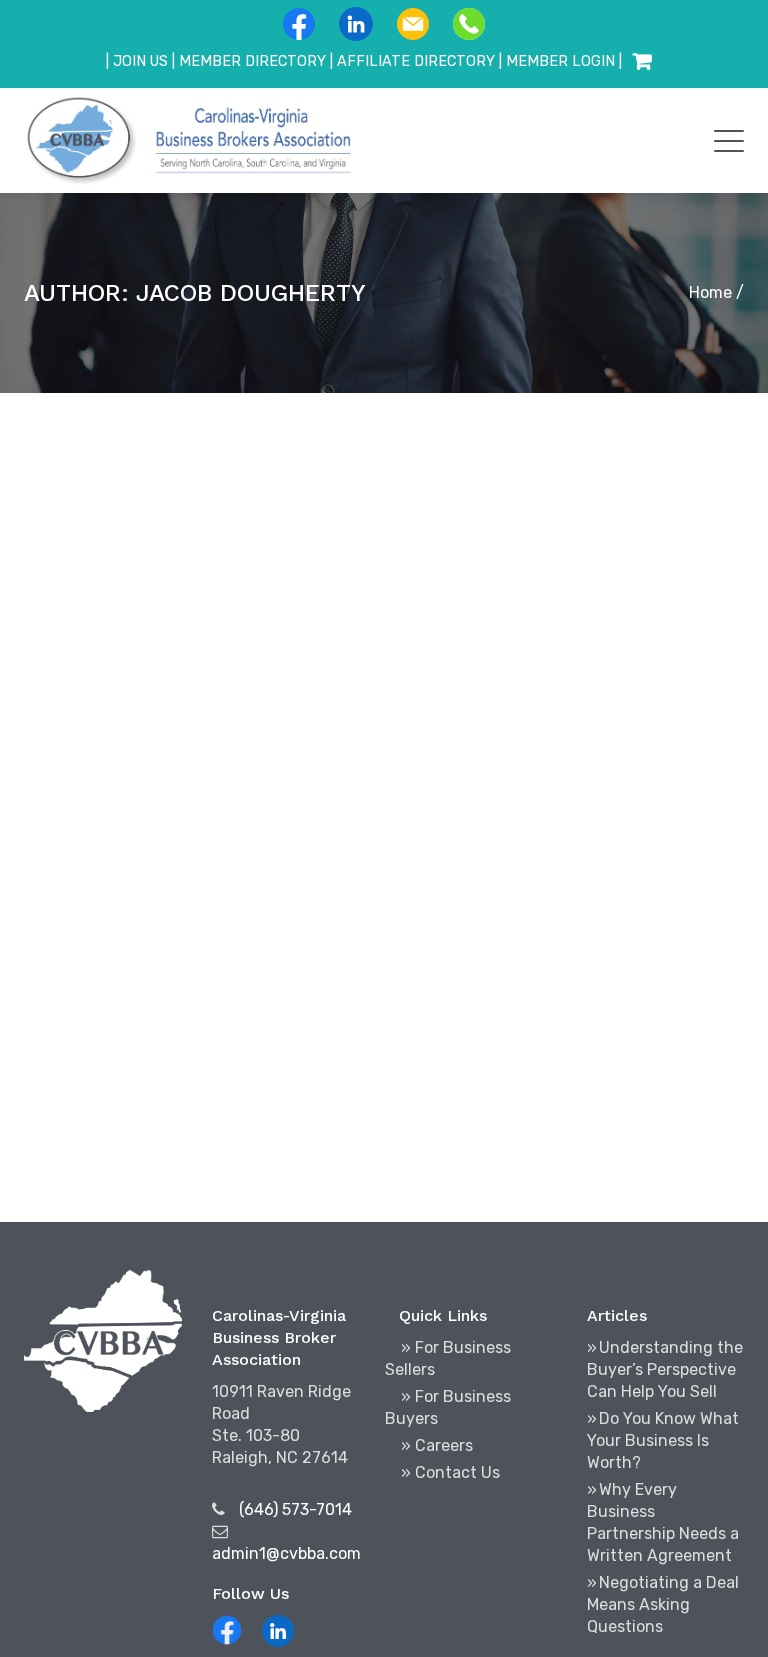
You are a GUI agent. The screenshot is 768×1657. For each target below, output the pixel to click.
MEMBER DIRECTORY (252, 61)
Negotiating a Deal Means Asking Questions (663, 1604)
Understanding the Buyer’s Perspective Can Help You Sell (665, 1369)
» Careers (437, 1445)
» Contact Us (450, 1472)
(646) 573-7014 (295, 1509)
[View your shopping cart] (642, 62)
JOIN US (140, 61)
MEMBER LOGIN (560, 61)
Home (710, 292)
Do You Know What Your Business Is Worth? (663, 1440)
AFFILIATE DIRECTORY (416, 61)
